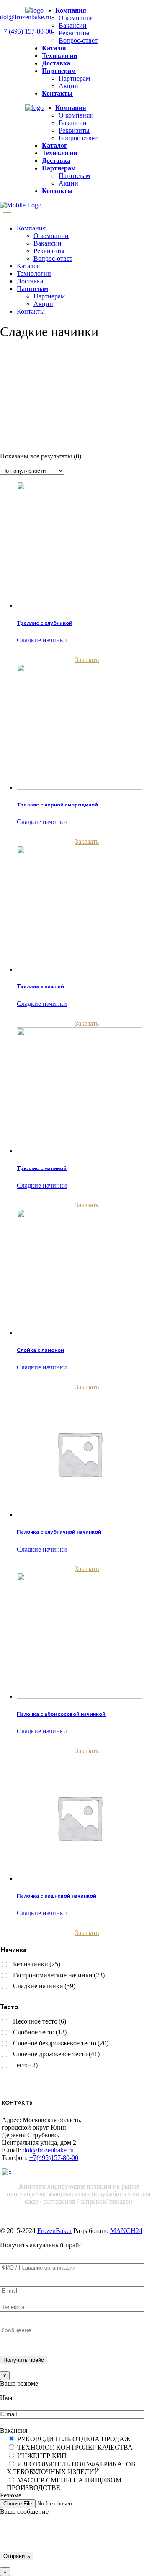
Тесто (25, 2065)
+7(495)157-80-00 (54, 2158)
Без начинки (37, 1964)
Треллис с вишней (40, 987)
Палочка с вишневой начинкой (57, 1896)
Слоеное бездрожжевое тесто (61, 2043)
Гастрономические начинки (59, 1975)
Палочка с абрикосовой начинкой (61, 1714)
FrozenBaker (54, 2231)
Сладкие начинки (42, 640)
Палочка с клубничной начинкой (59, 1532)
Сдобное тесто (40, 2032)
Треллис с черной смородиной (57, 805)
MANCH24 (126, 2231)
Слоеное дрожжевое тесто (56, 2054)
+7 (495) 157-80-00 (26, 31)
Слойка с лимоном (40, 1350)
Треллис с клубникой (45, 623)
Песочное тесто (40, 2021)
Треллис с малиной (42, 1168)
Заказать (87, 660)
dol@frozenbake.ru (26, 17)
